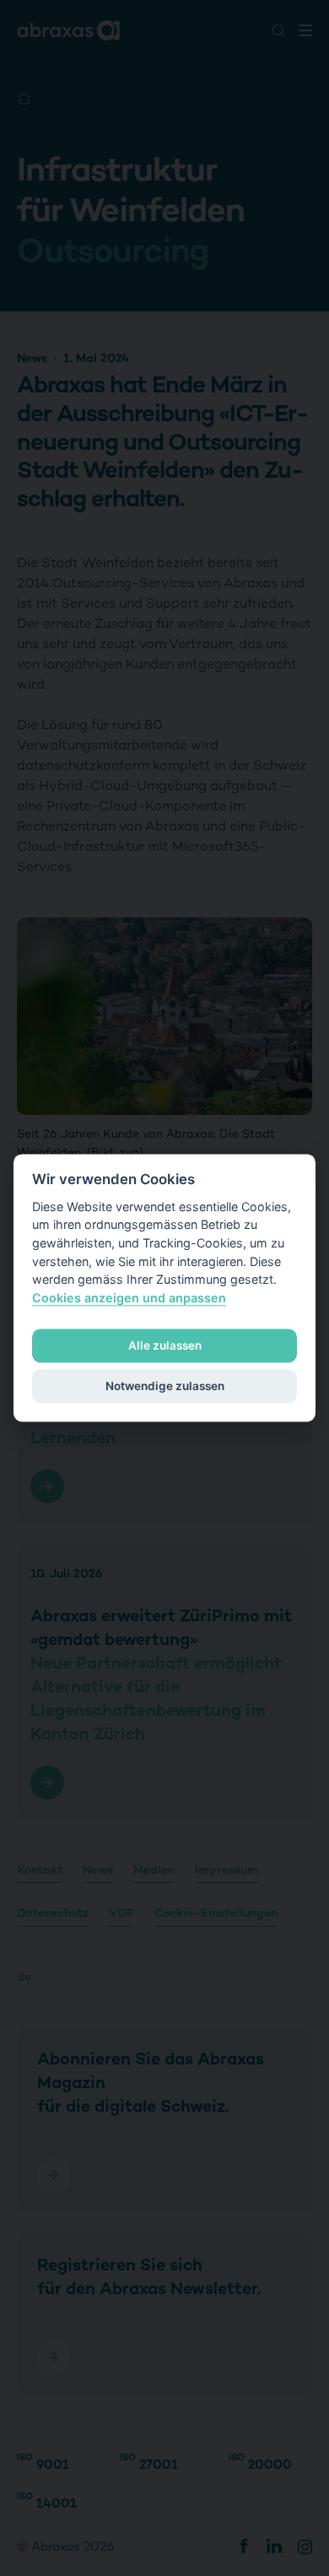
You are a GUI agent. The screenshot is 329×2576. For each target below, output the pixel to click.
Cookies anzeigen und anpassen (129, 1298)
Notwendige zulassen (165, 1386)
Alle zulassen (165, 1345)
